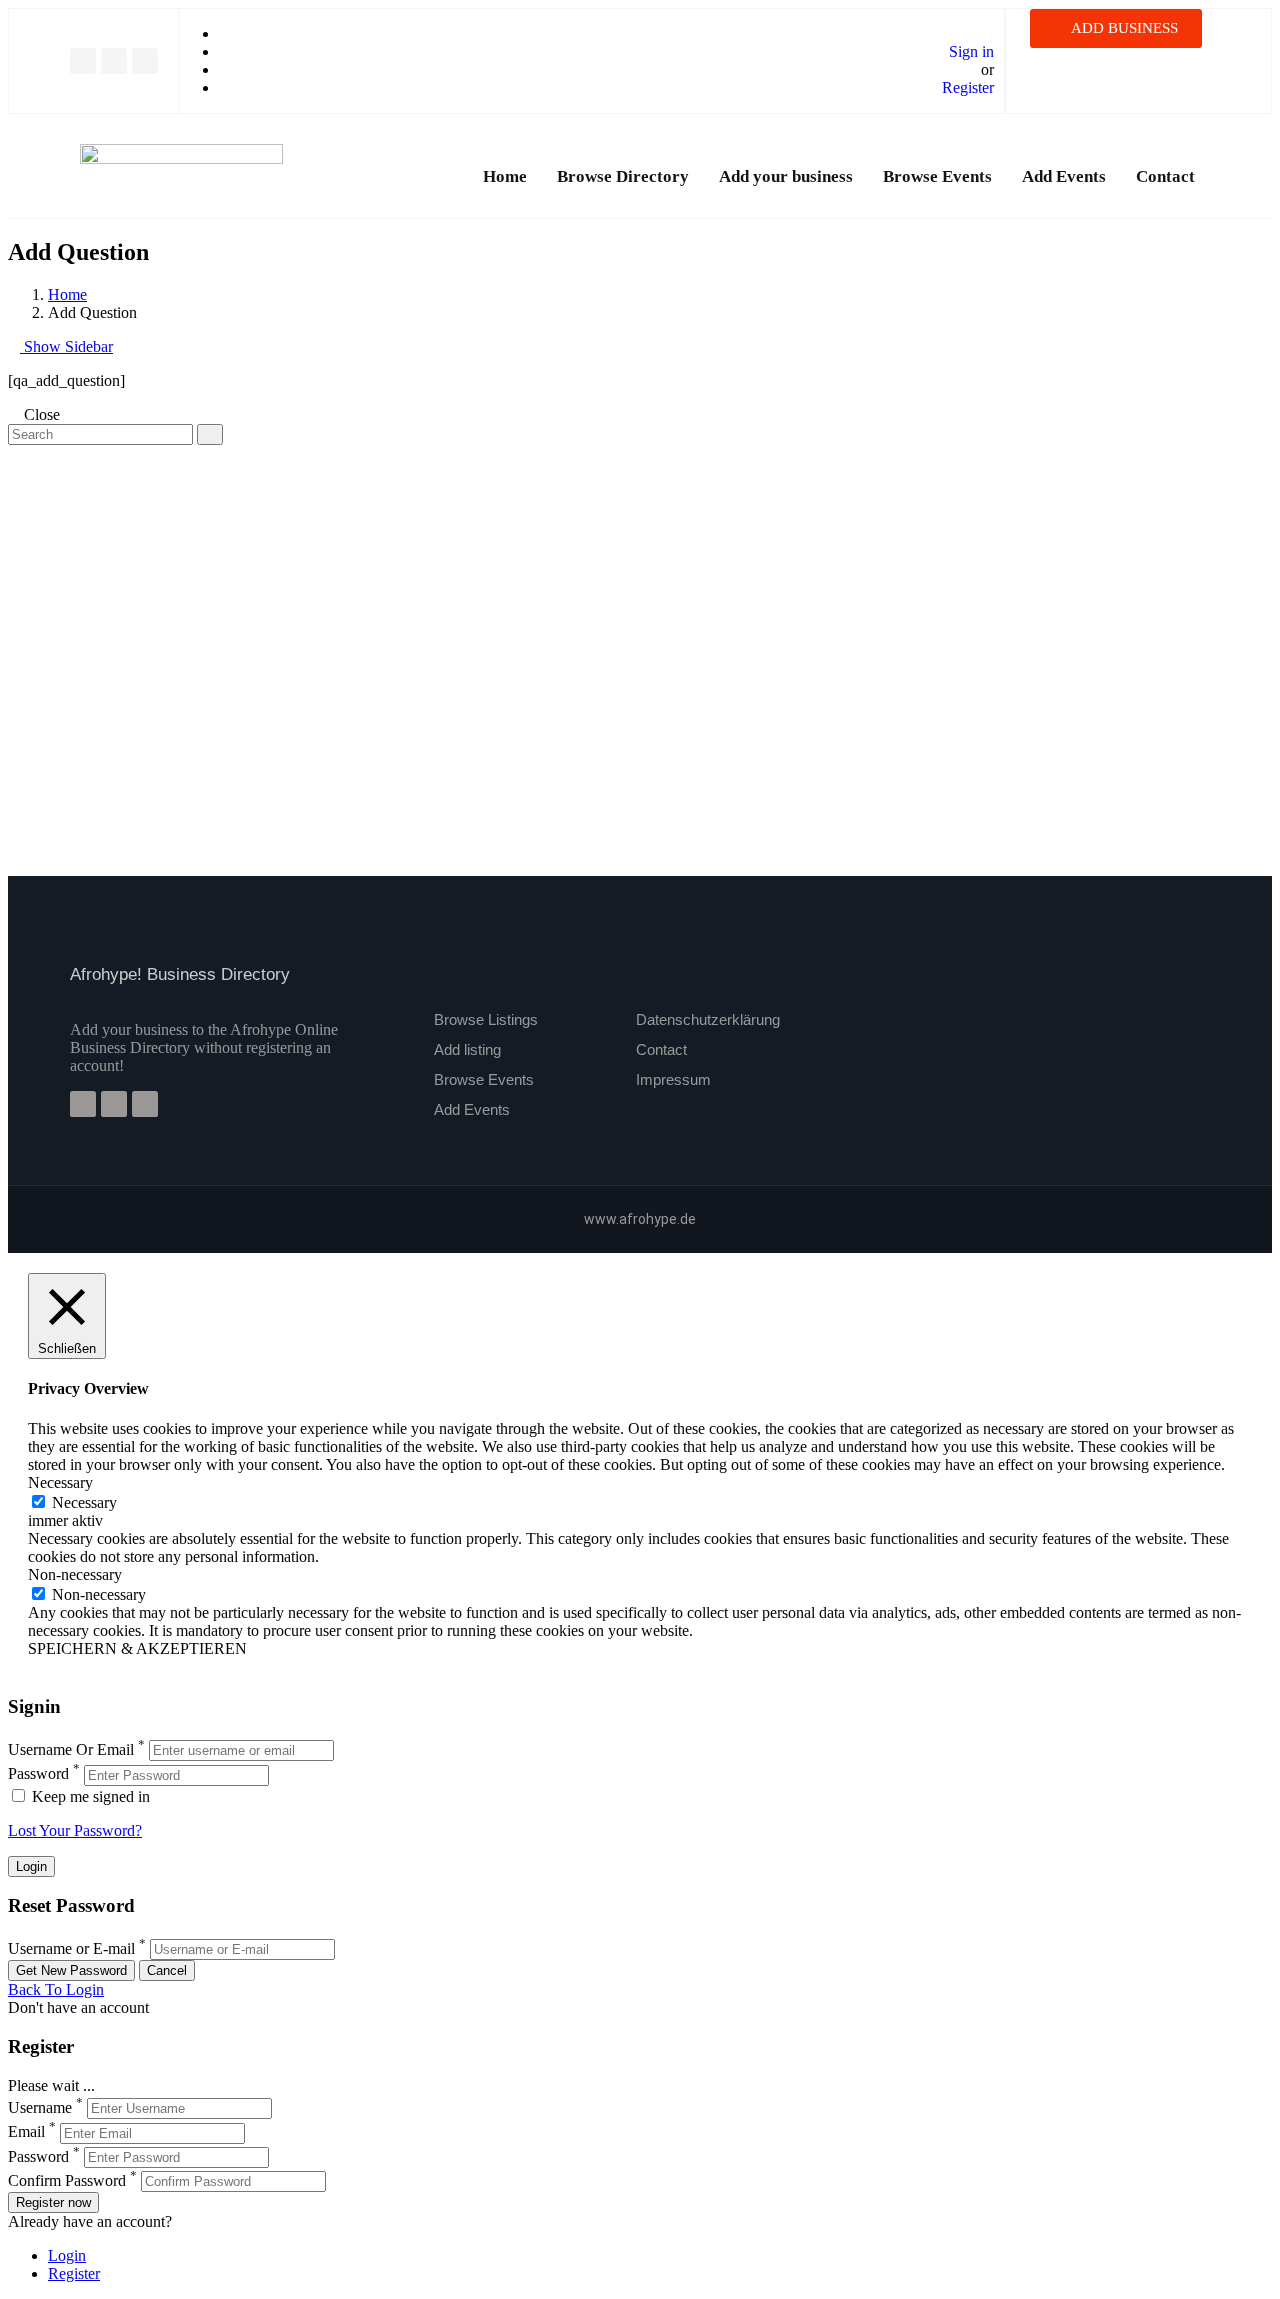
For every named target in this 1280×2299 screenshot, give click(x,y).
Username (40, 2107)
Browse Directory (623, 176)
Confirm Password (67, 2180)
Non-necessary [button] (75, 1574)
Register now (53, 2202)
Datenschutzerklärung (708, 1019)
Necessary (84, 1502)
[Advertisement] (608, 585)
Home (505, 176)
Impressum (673, 1079)
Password (38, 1774)
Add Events (1064, 176)
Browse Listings (486, 1019)
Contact (1165, 176)
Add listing (467, 1049)
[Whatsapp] (145, 61)
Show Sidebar (66, 346)
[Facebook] (83, 61)
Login (67, 2255)
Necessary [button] (60, 1482)
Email (26, 2132)
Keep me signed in (89, 1796)
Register (968, 87)
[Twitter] (114, 61)
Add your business (786, 176)
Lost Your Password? (75, 1830)
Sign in (971, 51)
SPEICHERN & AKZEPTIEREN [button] (137, 1648)
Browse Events (937, 176)
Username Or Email (71, 1749)
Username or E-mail (71, 1948)
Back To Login (56, 1989)
